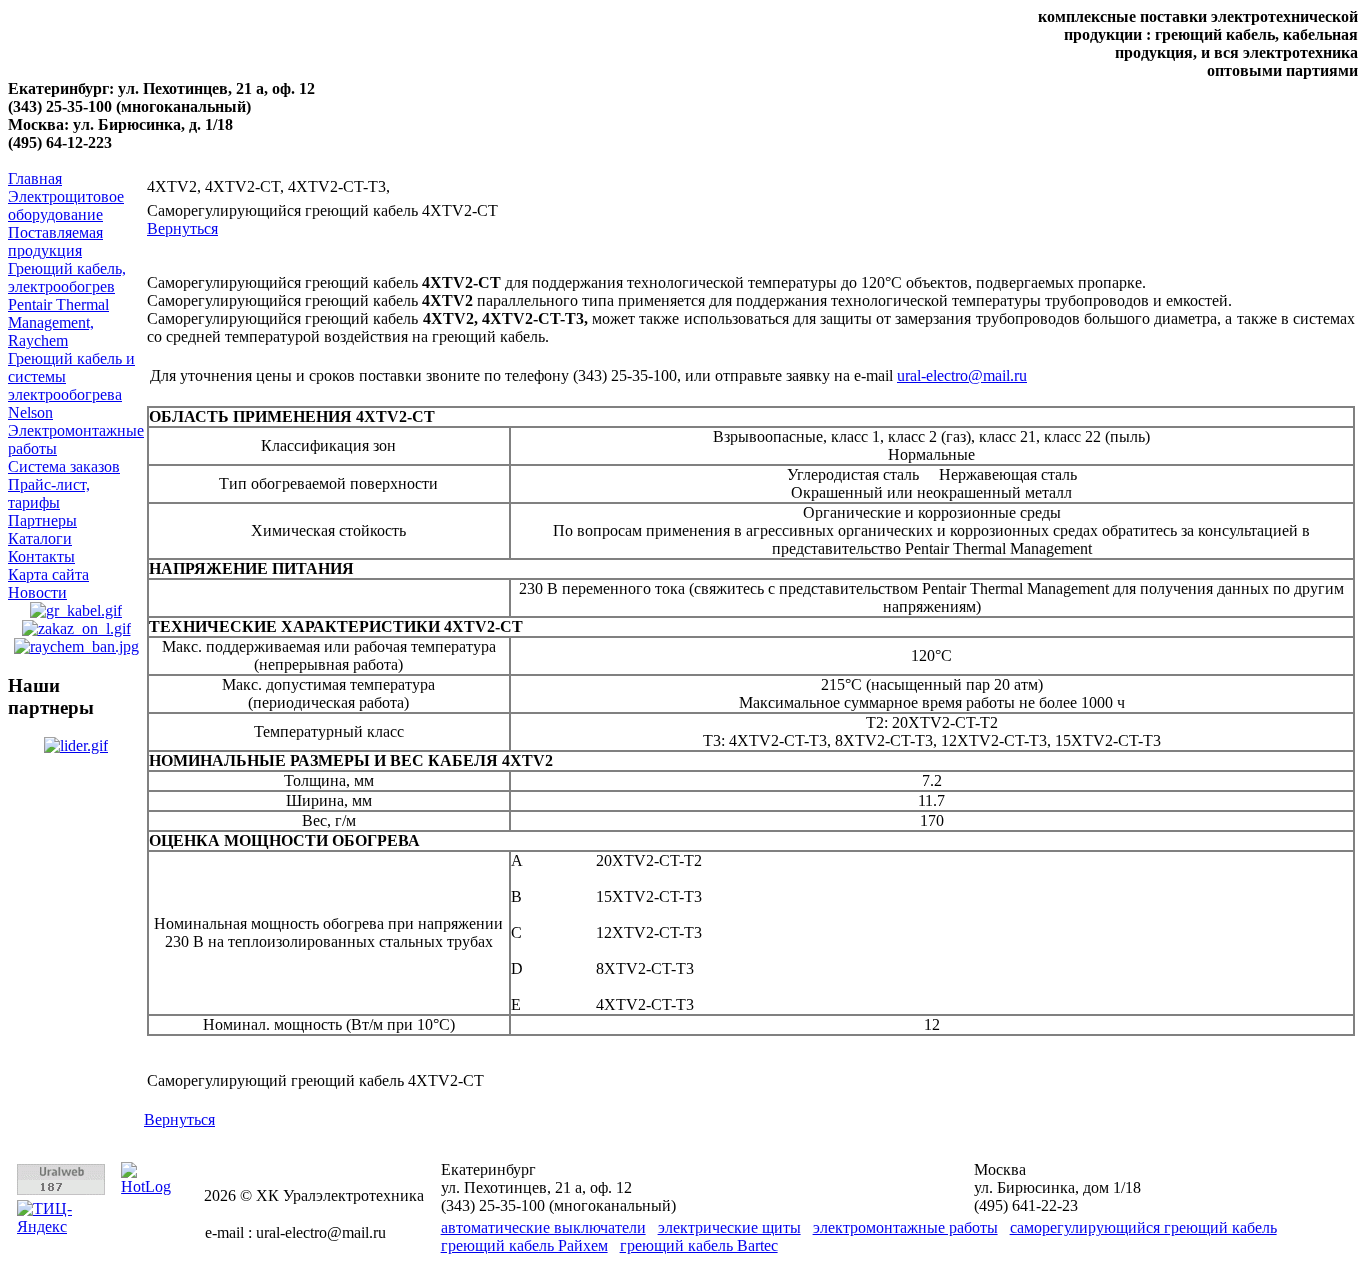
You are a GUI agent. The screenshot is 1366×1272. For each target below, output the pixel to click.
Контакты (41, 556)
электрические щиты (729, 1227)
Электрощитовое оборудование (66, 205)
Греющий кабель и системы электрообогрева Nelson (71, 385)
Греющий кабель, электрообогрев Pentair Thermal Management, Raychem (67, 304)
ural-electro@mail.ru (962, 375)
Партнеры (42, 520)
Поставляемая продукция (55, 241)
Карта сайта (48, 574)
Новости (37, 592)
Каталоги (40, 538)
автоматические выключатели (543, 1227)
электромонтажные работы (905, 1227)
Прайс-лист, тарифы (49, 493)
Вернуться (182, 228)
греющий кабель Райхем (524, 1245)
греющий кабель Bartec (699, 1245)
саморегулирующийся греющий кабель (1143, 1227)
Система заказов (64, 466)
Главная (35, 178)
